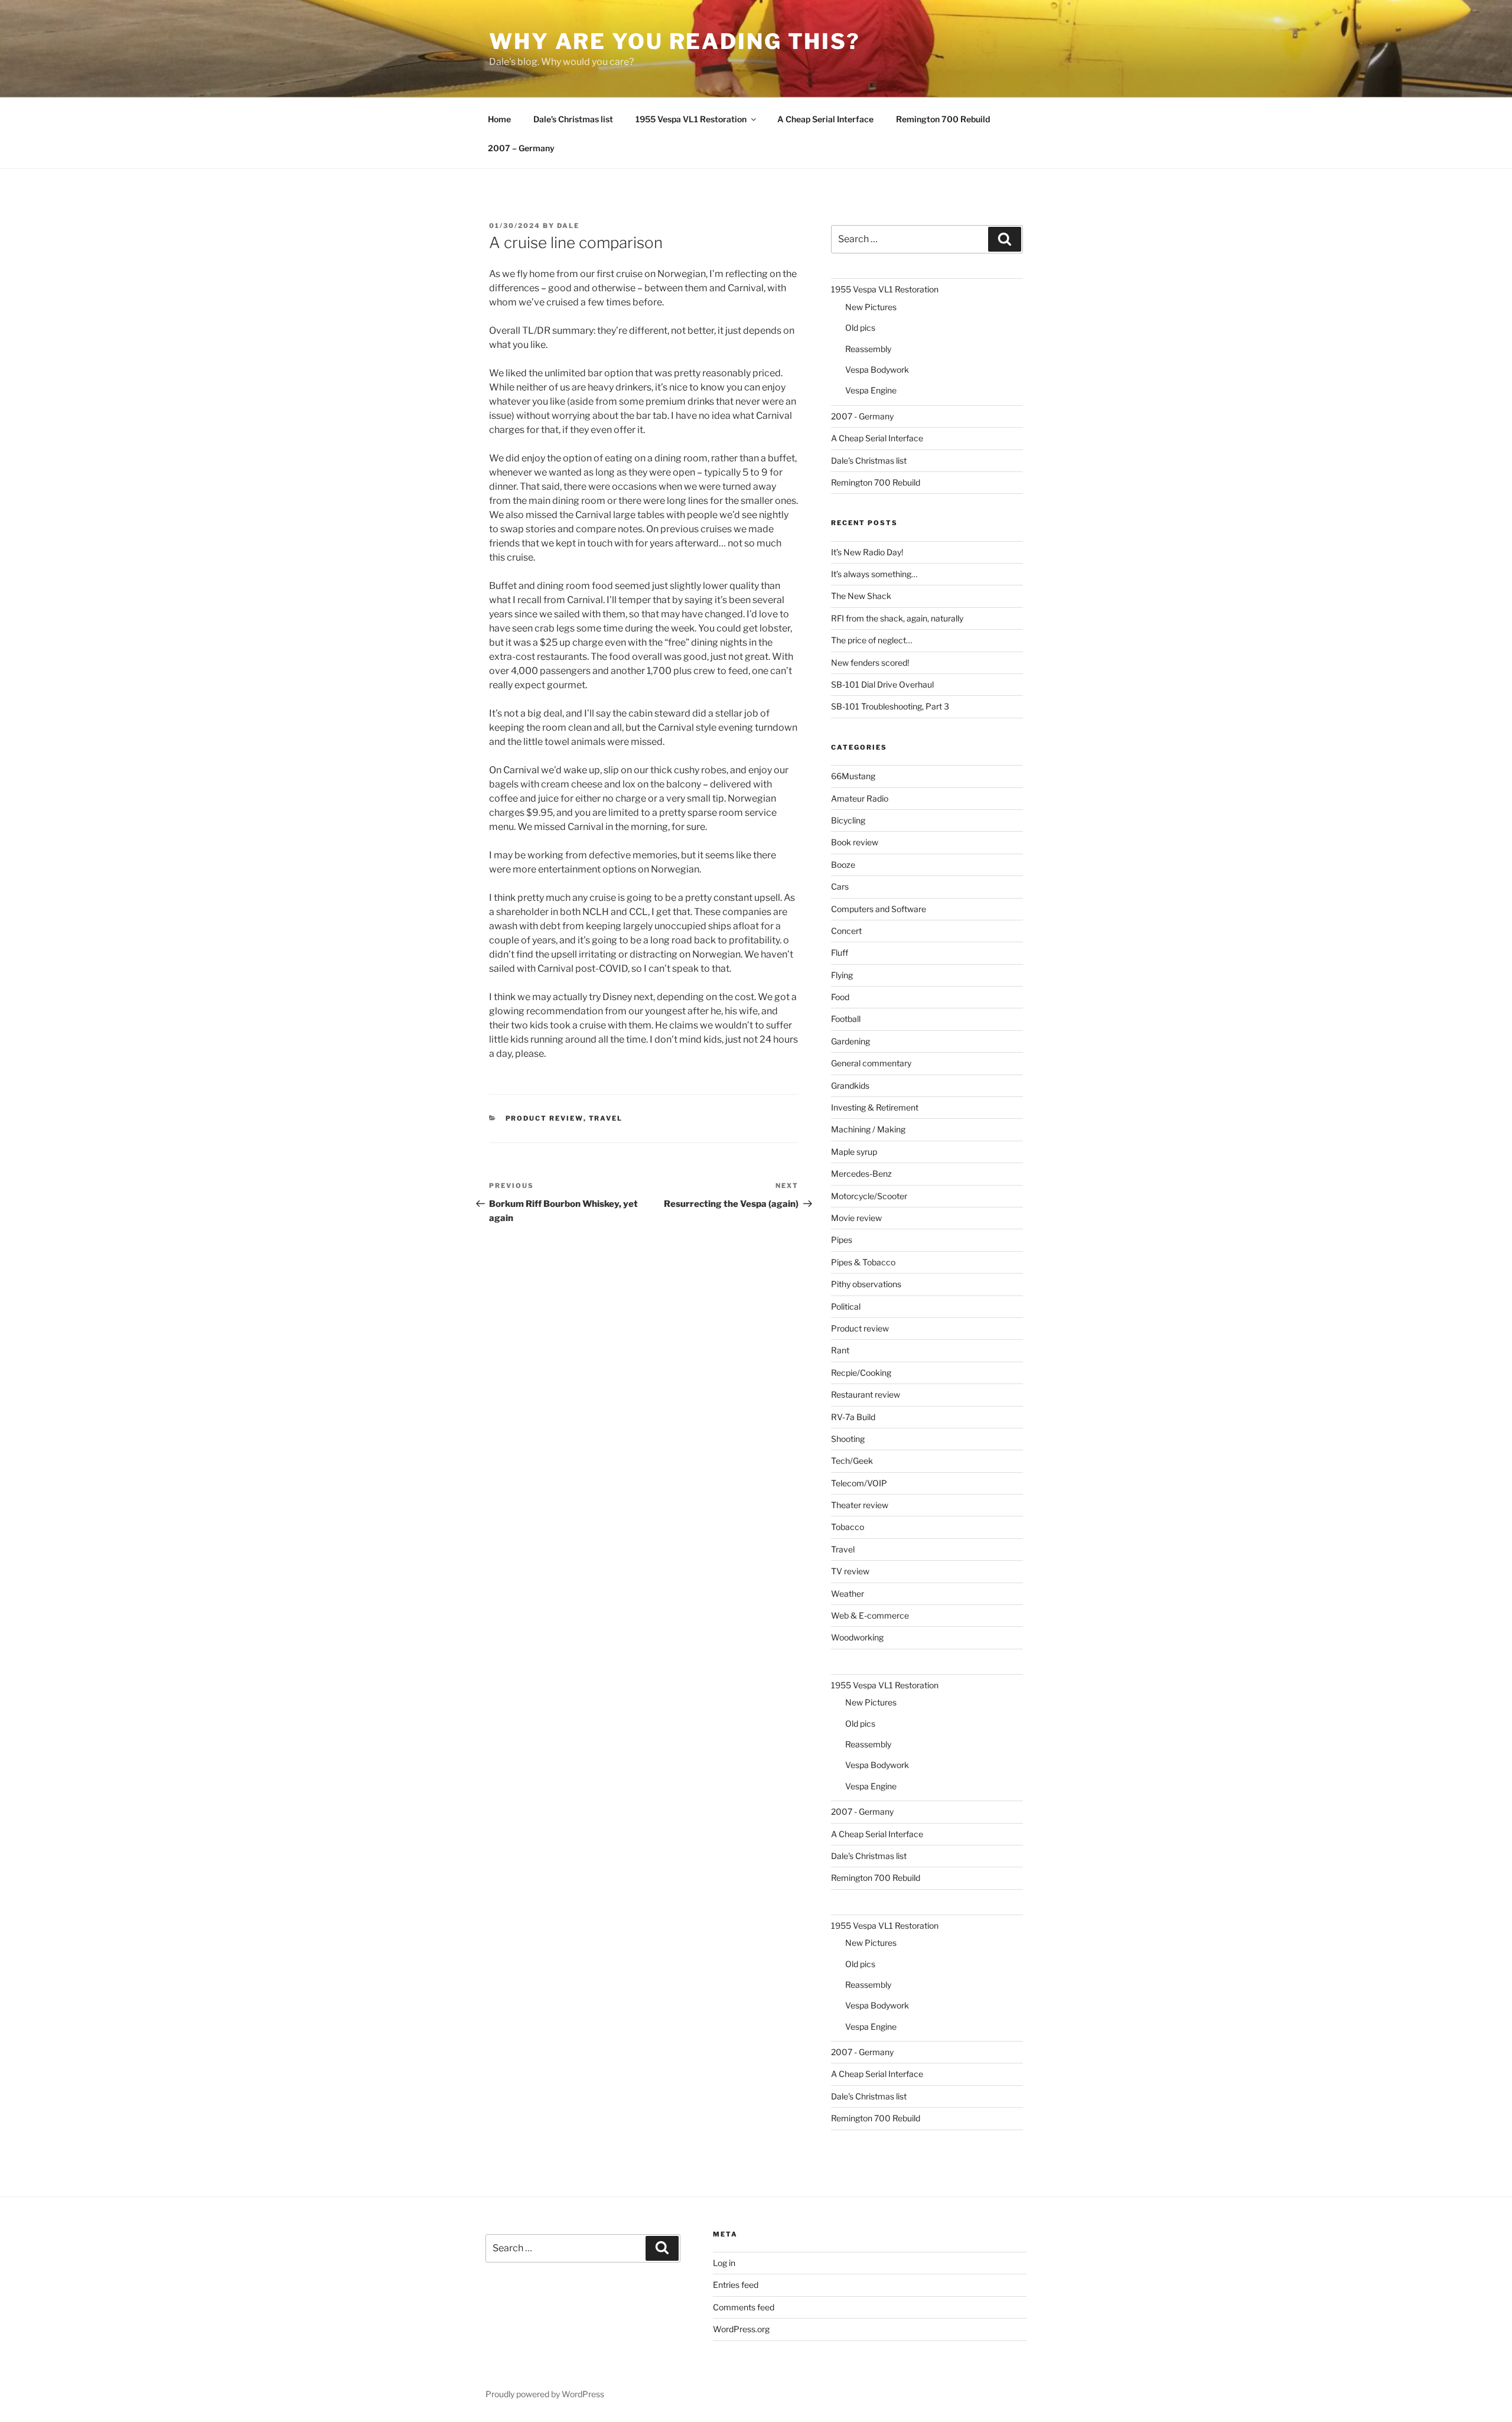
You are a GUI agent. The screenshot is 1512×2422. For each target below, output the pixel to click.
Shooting (848, 1439)
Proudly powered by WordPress (545, 2394)
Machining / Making (868, 1129)
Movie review (856, 1218)
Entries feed (736, 2285)
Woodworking (857, 1637)
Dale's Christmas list (869, 460)
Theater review (860, 1505)
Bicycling (848, 820)
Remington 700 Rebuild (943, 119)
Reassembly (868, 349)
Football (846, 1019)
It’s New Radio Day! (867, 552)
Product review (545, 1118)
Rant (840, 1350)
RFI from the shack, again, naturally (897, 618)
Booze (843, 865)
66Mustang (853, 776)
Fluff (840, 953)
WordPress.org (741, 2329)
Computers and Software (879, 909)
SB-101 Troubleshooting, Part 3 (890, 706)
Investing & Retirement (875, 1107)
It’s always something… (874, 574)
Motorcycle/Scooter (869, 1196)
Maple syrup (854, 1152)
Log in (724, 2263)
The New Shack (861, 596)
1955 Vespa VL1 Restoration (691, 119)
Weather (848, 1593)
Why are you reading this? (675, 41)
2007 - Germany (862, 416)
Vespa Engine (871, 390)
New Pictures (871, 307)
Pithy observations (866, 1284)
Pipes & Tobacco (863, 1262)
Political (846, 1306)
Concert (846, 931)
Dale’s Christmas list (573, 119)
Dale (568, 226)
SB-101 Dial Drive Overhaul (882, 684)
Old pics (860, 328)
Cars (840, 886)
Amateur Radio (860, 798)
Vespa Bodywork (877, 370)
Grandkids (850, 1085)
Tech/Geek (852, 1461)
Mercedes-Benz (861, 1173)
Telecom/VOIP (859, 1483)
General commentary (871, 1063)
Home (499, 119)
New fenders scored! (870, 663)
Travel (606, 1118)
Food (840, 997)
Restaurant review (866, 1394)
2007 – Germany (521, 148)
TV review (850, 1571)
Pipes (842, 1240)
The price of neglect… (871, 640)
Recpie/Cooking (861, 1373)
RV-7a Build (853, 1417)
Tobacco (848, 1527)
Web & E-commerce (870, 1615)
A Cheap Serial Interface (825, 119)
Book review (855, 842)
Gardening (850, 1041)
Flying (842, 975)
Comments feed (744, 2307)
